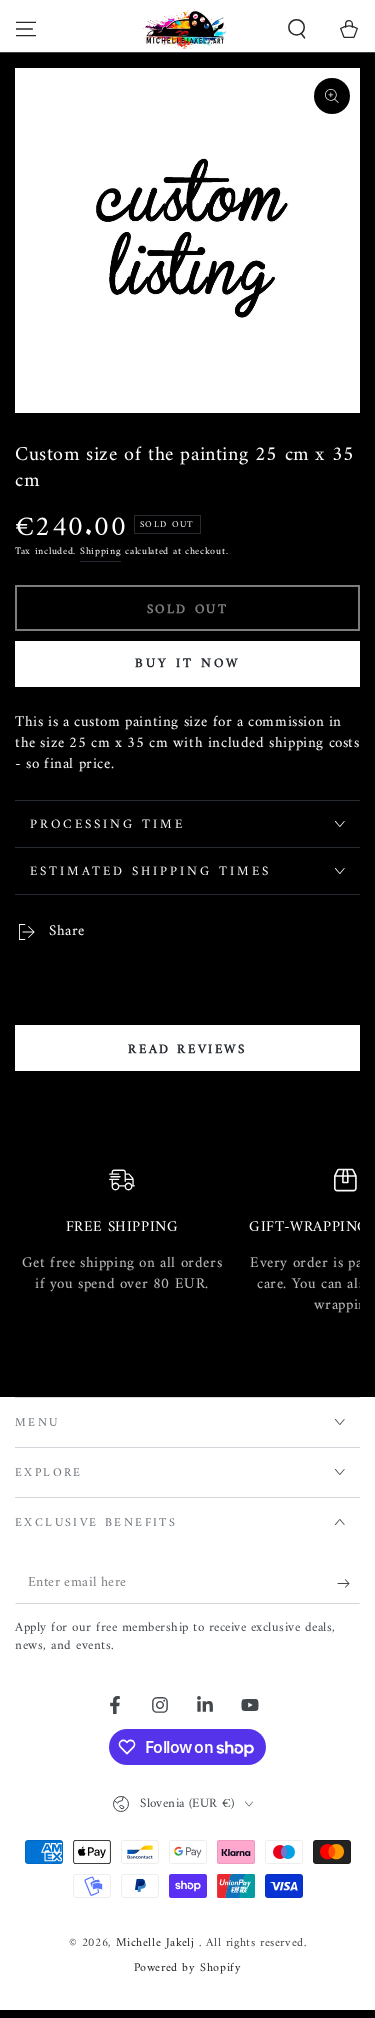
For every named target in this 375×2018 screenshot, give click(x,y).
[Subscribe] (348, 1584)
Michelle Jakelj (158, 1943)
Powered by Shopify (188, 1969)
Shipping (101, 551)
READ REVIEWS (187, 1049)
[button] (297, 29)
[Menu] (26, 29)
